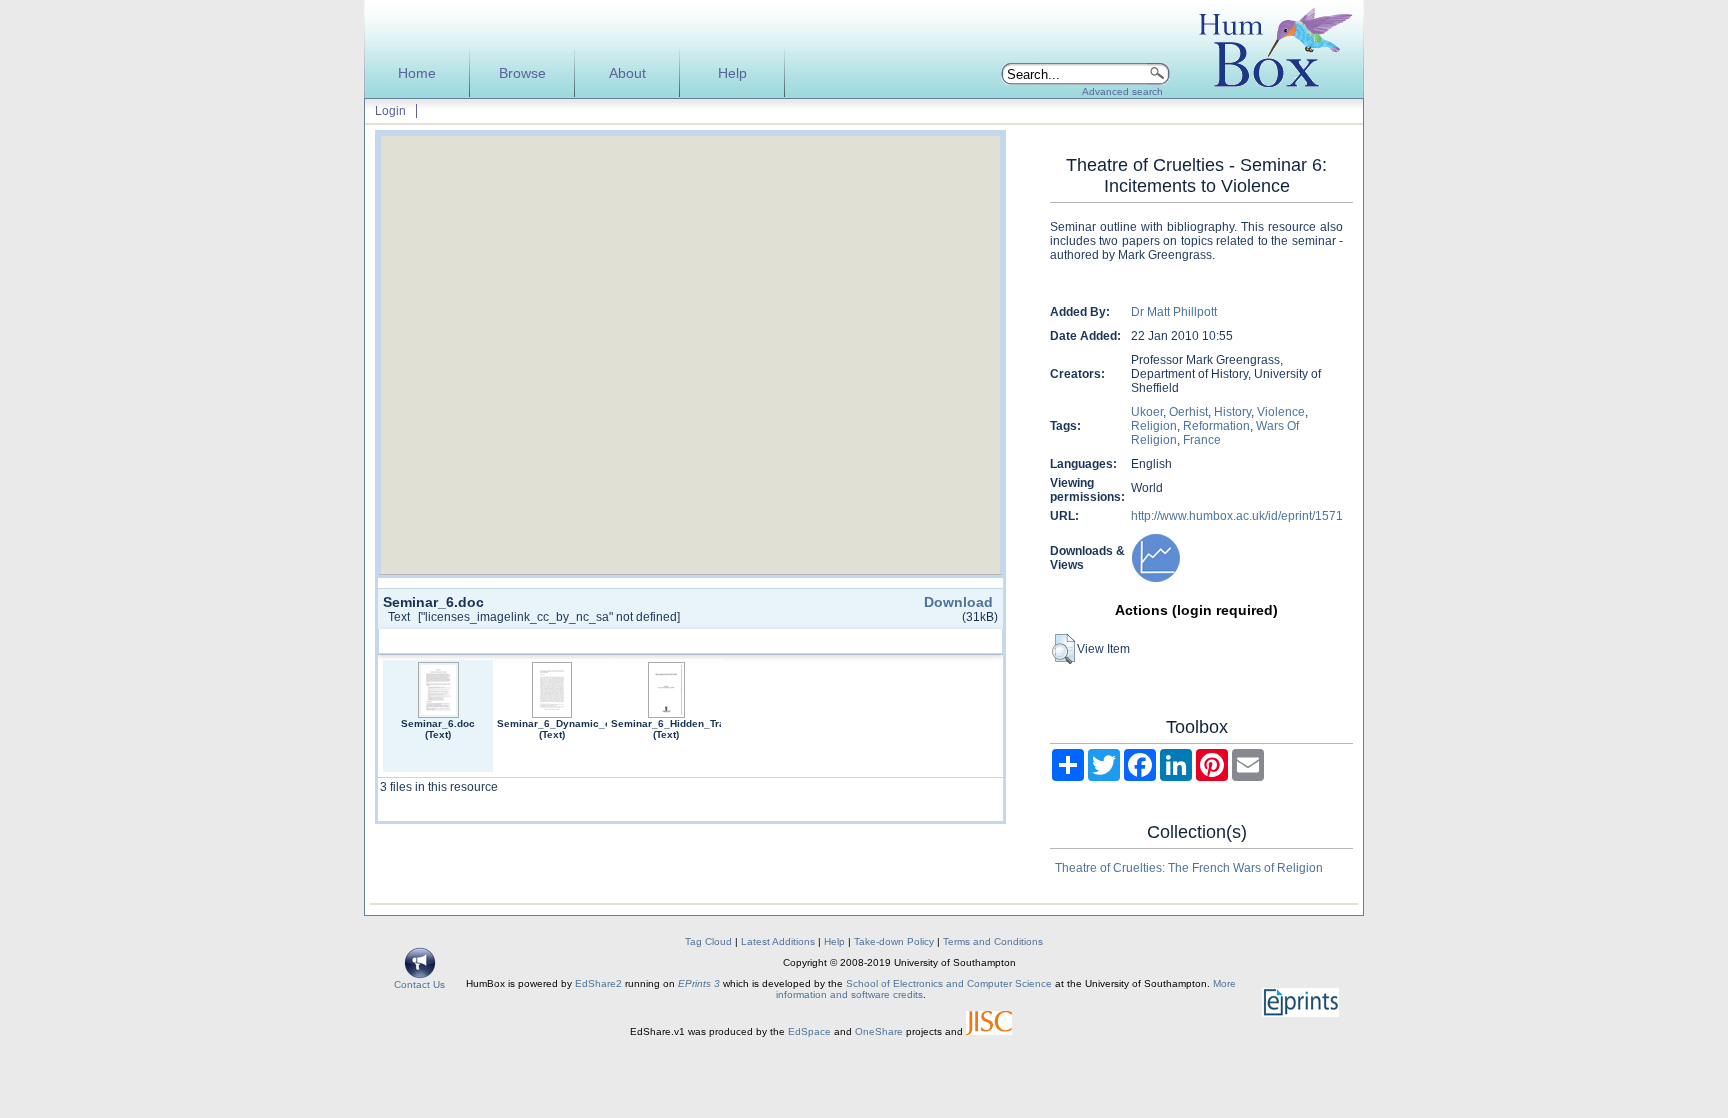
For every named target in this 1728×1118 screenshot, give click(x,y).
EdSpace (809, 1031)
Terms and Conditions (993, 941)
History (1232, 412)
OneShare (879, 1031)
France (1202, 440)
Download (958, 602)
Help (732, 73)
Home (417, 73)
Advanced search (1122, 91)
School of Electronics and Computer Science (949, 983)
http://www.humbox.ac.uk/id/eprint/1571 (1237, 516)
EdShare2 (598, 983)
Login (390, 111)
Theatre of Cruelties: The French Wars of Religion (1189, 868)
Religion (1154, 426)
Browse (522, 73)
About (627, 73)
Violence (1281, 412)
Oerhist (1188, 412)
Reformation (1216, 426)
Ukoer (1147, 412)
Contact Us (419, 984)
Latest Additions (778, 941)
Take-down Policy (894, 941)
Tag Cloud (708, 941)
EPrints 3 (699, 983)
